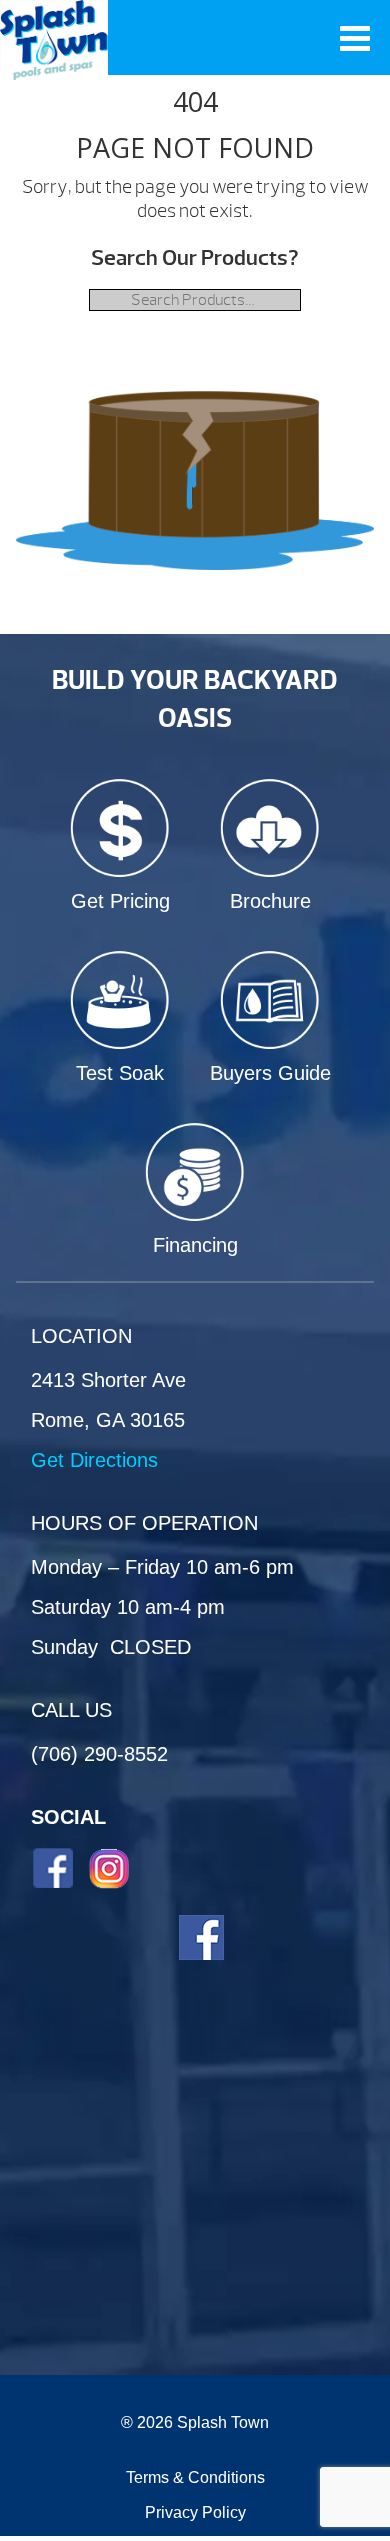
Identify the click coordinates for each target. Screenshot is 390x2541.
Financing (195, 1245)
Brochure (270, 901)
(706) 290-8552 (99, 1754)
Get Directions (94, 1460)
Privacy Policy (195, 2512)
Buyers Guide (270, 1073)
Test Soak (120, 1073)
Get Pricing (120, 901)
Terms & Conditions (195, 2477)
